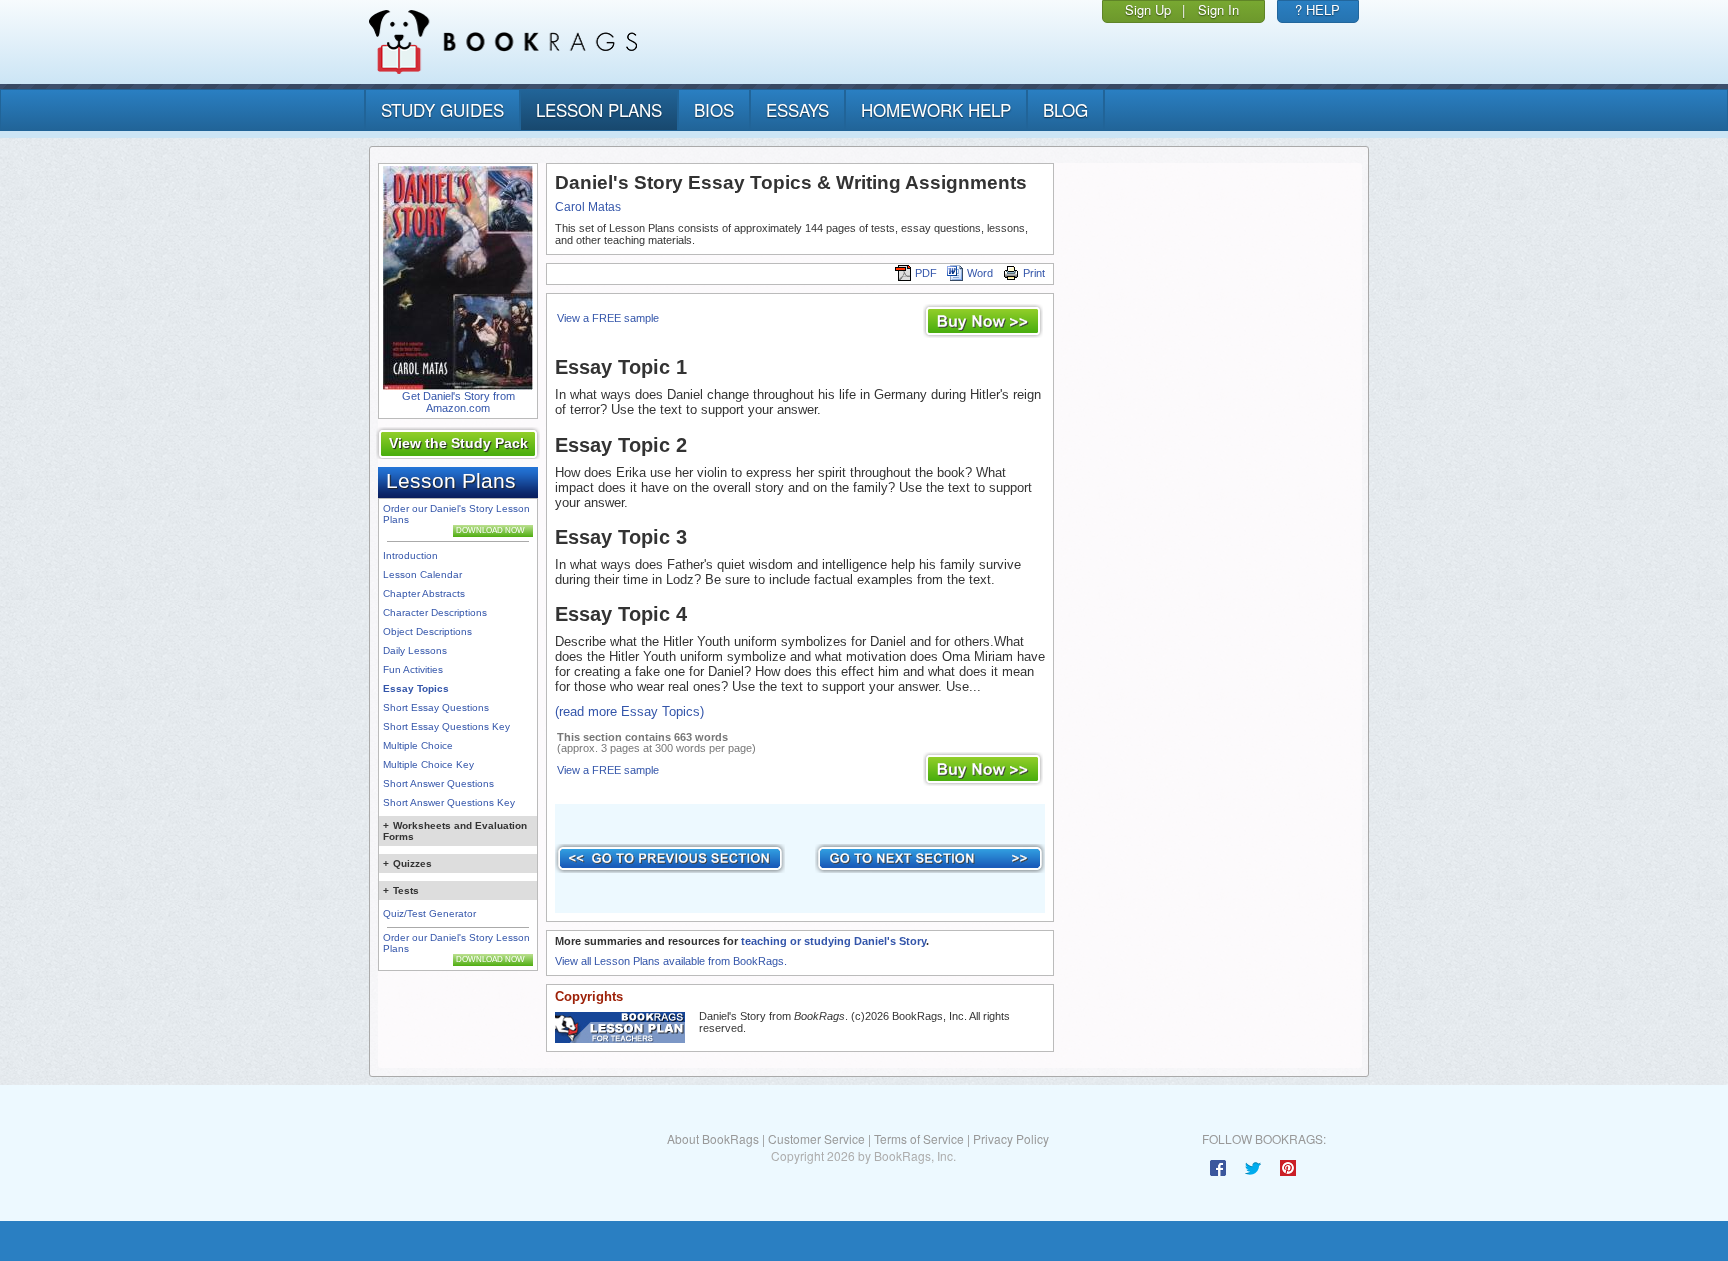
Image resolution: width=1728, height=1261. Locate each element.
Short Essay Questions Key (446, 726)
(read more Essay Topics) (629, 711)
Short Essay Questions (436, 707)
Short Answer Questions (438, 783)
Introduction (410, 555)
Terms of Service (919, 1138)
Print (1034, 273)
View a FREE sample (608, 318)
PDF (926, 273)
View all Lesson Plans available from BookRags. (671, 961)
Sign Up (1148, 9)
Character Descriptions (435, 612)
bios (714, 109)
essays (797, 109)
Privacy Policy (1011, 1138)
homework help (936, 109)
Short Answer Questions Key (449, 802)
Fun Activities (413, 669)
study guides (442, 109)
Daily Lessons (415, 650)
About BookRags (713, 1138)
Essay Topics (416, 688)
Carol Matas (588, 207)
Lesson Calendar (422, 574)
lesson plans (599, 109)
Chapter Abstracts (424, 593)
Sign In (1218, 9)
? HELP (1317, 9)
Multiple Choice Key (428, 764)
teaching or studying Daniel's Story (833, 941)
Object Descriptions (427, 631)
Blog (1065, 109)
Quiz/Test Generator (429, 913)
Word (980, 273)
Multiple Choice (418, 745)
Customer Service (816, 1138)
